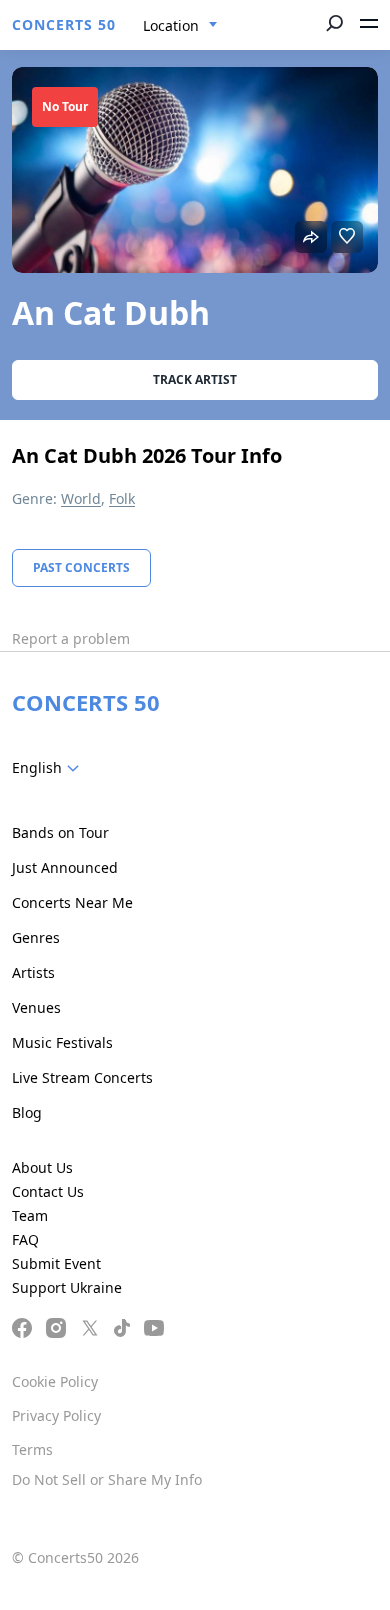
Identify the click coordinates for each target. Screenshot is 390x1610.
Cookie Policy (55, 1381)
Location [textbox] (171, 25)
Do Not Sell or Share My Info (107, 1479)
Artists (33, 972)
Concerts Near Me (72, 902)
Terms (32, 1449)
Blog (27, 1112)
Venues (36, 1007)
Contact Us (48, 1191)
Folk (122, 498)
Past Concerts (81, 567)
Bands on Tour (60, 832)
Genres (36, 937)
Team (30, 1215)
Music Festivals (62, 1042)
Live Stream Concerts (82, 1077)
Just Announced (65, 867)
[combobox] (180, 26)
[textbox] (49, 768)
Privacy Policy (56, 1415)
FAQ (25, 1239)
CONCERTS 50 (64, 24)
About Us (42, 1167)
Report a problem (71, 638)
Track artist (195, 379)
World (81, 498)
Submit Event (56, 1263)
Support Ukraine (67, 1287)
